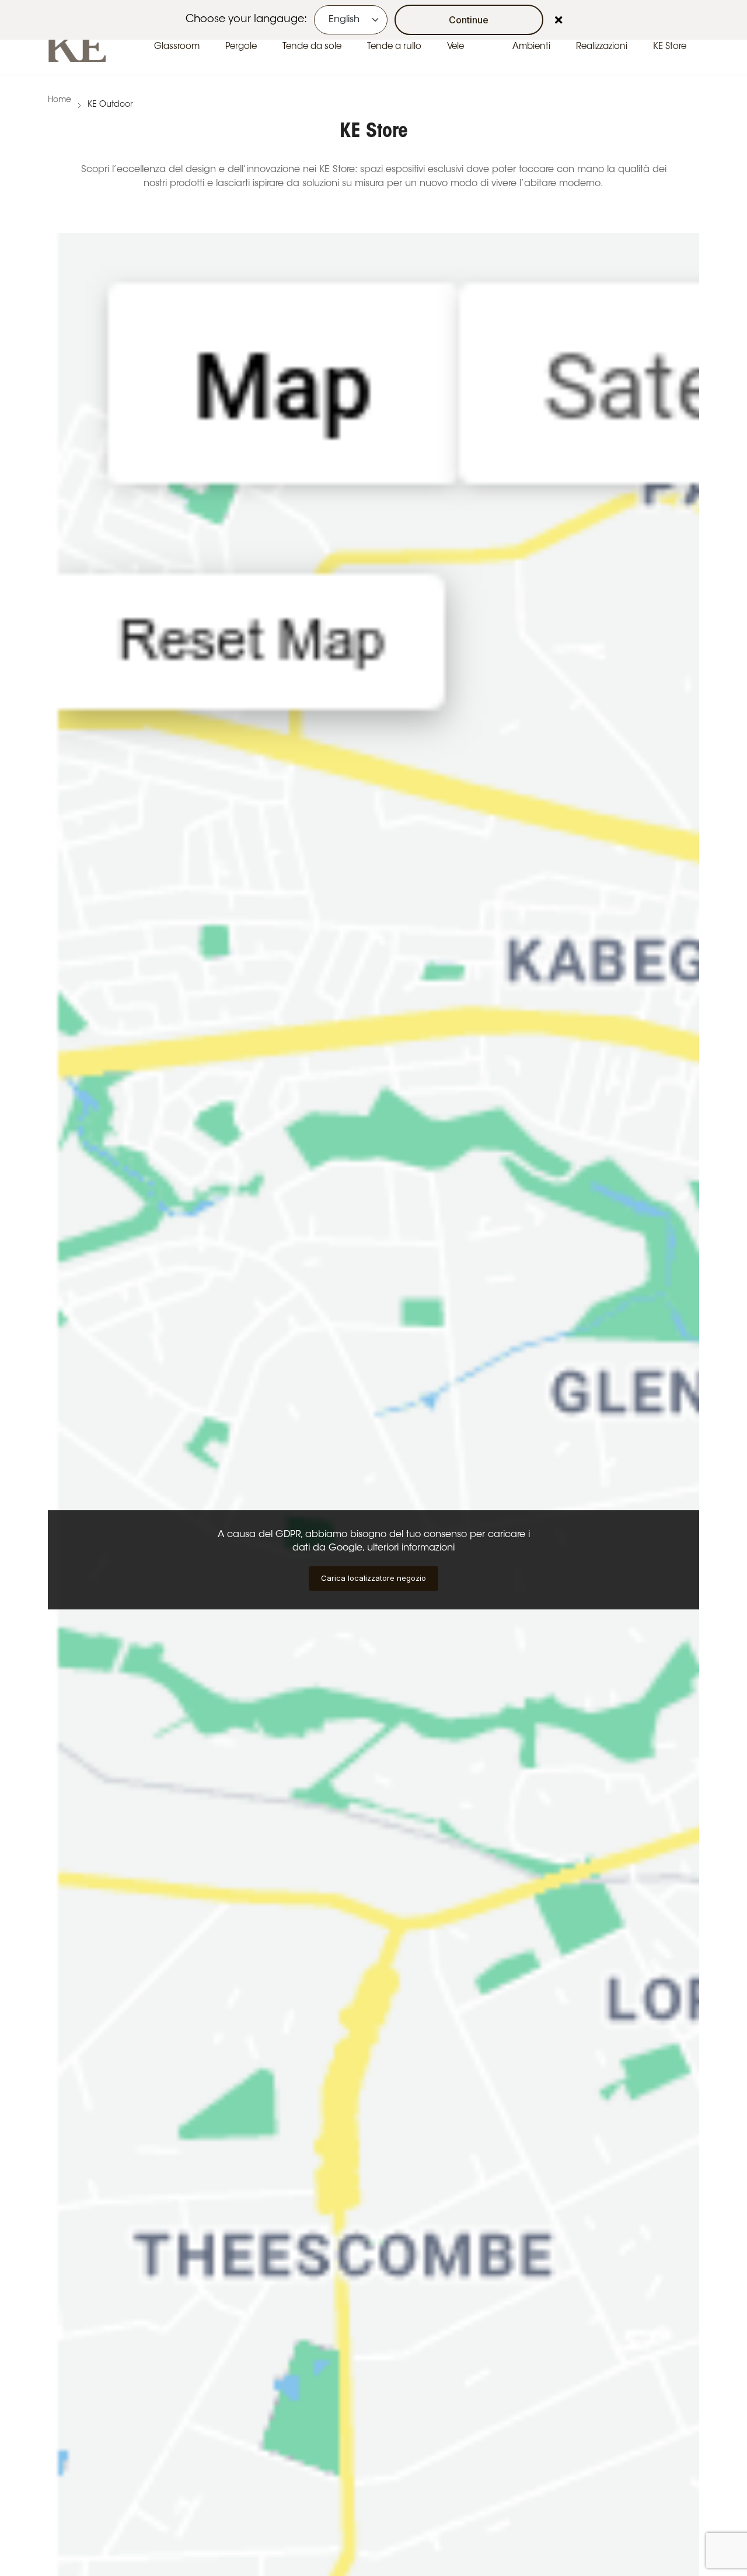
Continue (469, 20)
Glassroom (177, 47)
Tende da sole (312, 47)
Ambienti (531, 47)
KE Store (670, 47)
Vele (455, 47)
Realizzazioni (602, 47)
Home (60, 100)
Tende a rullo (394, 47)
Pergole (241, 47)
